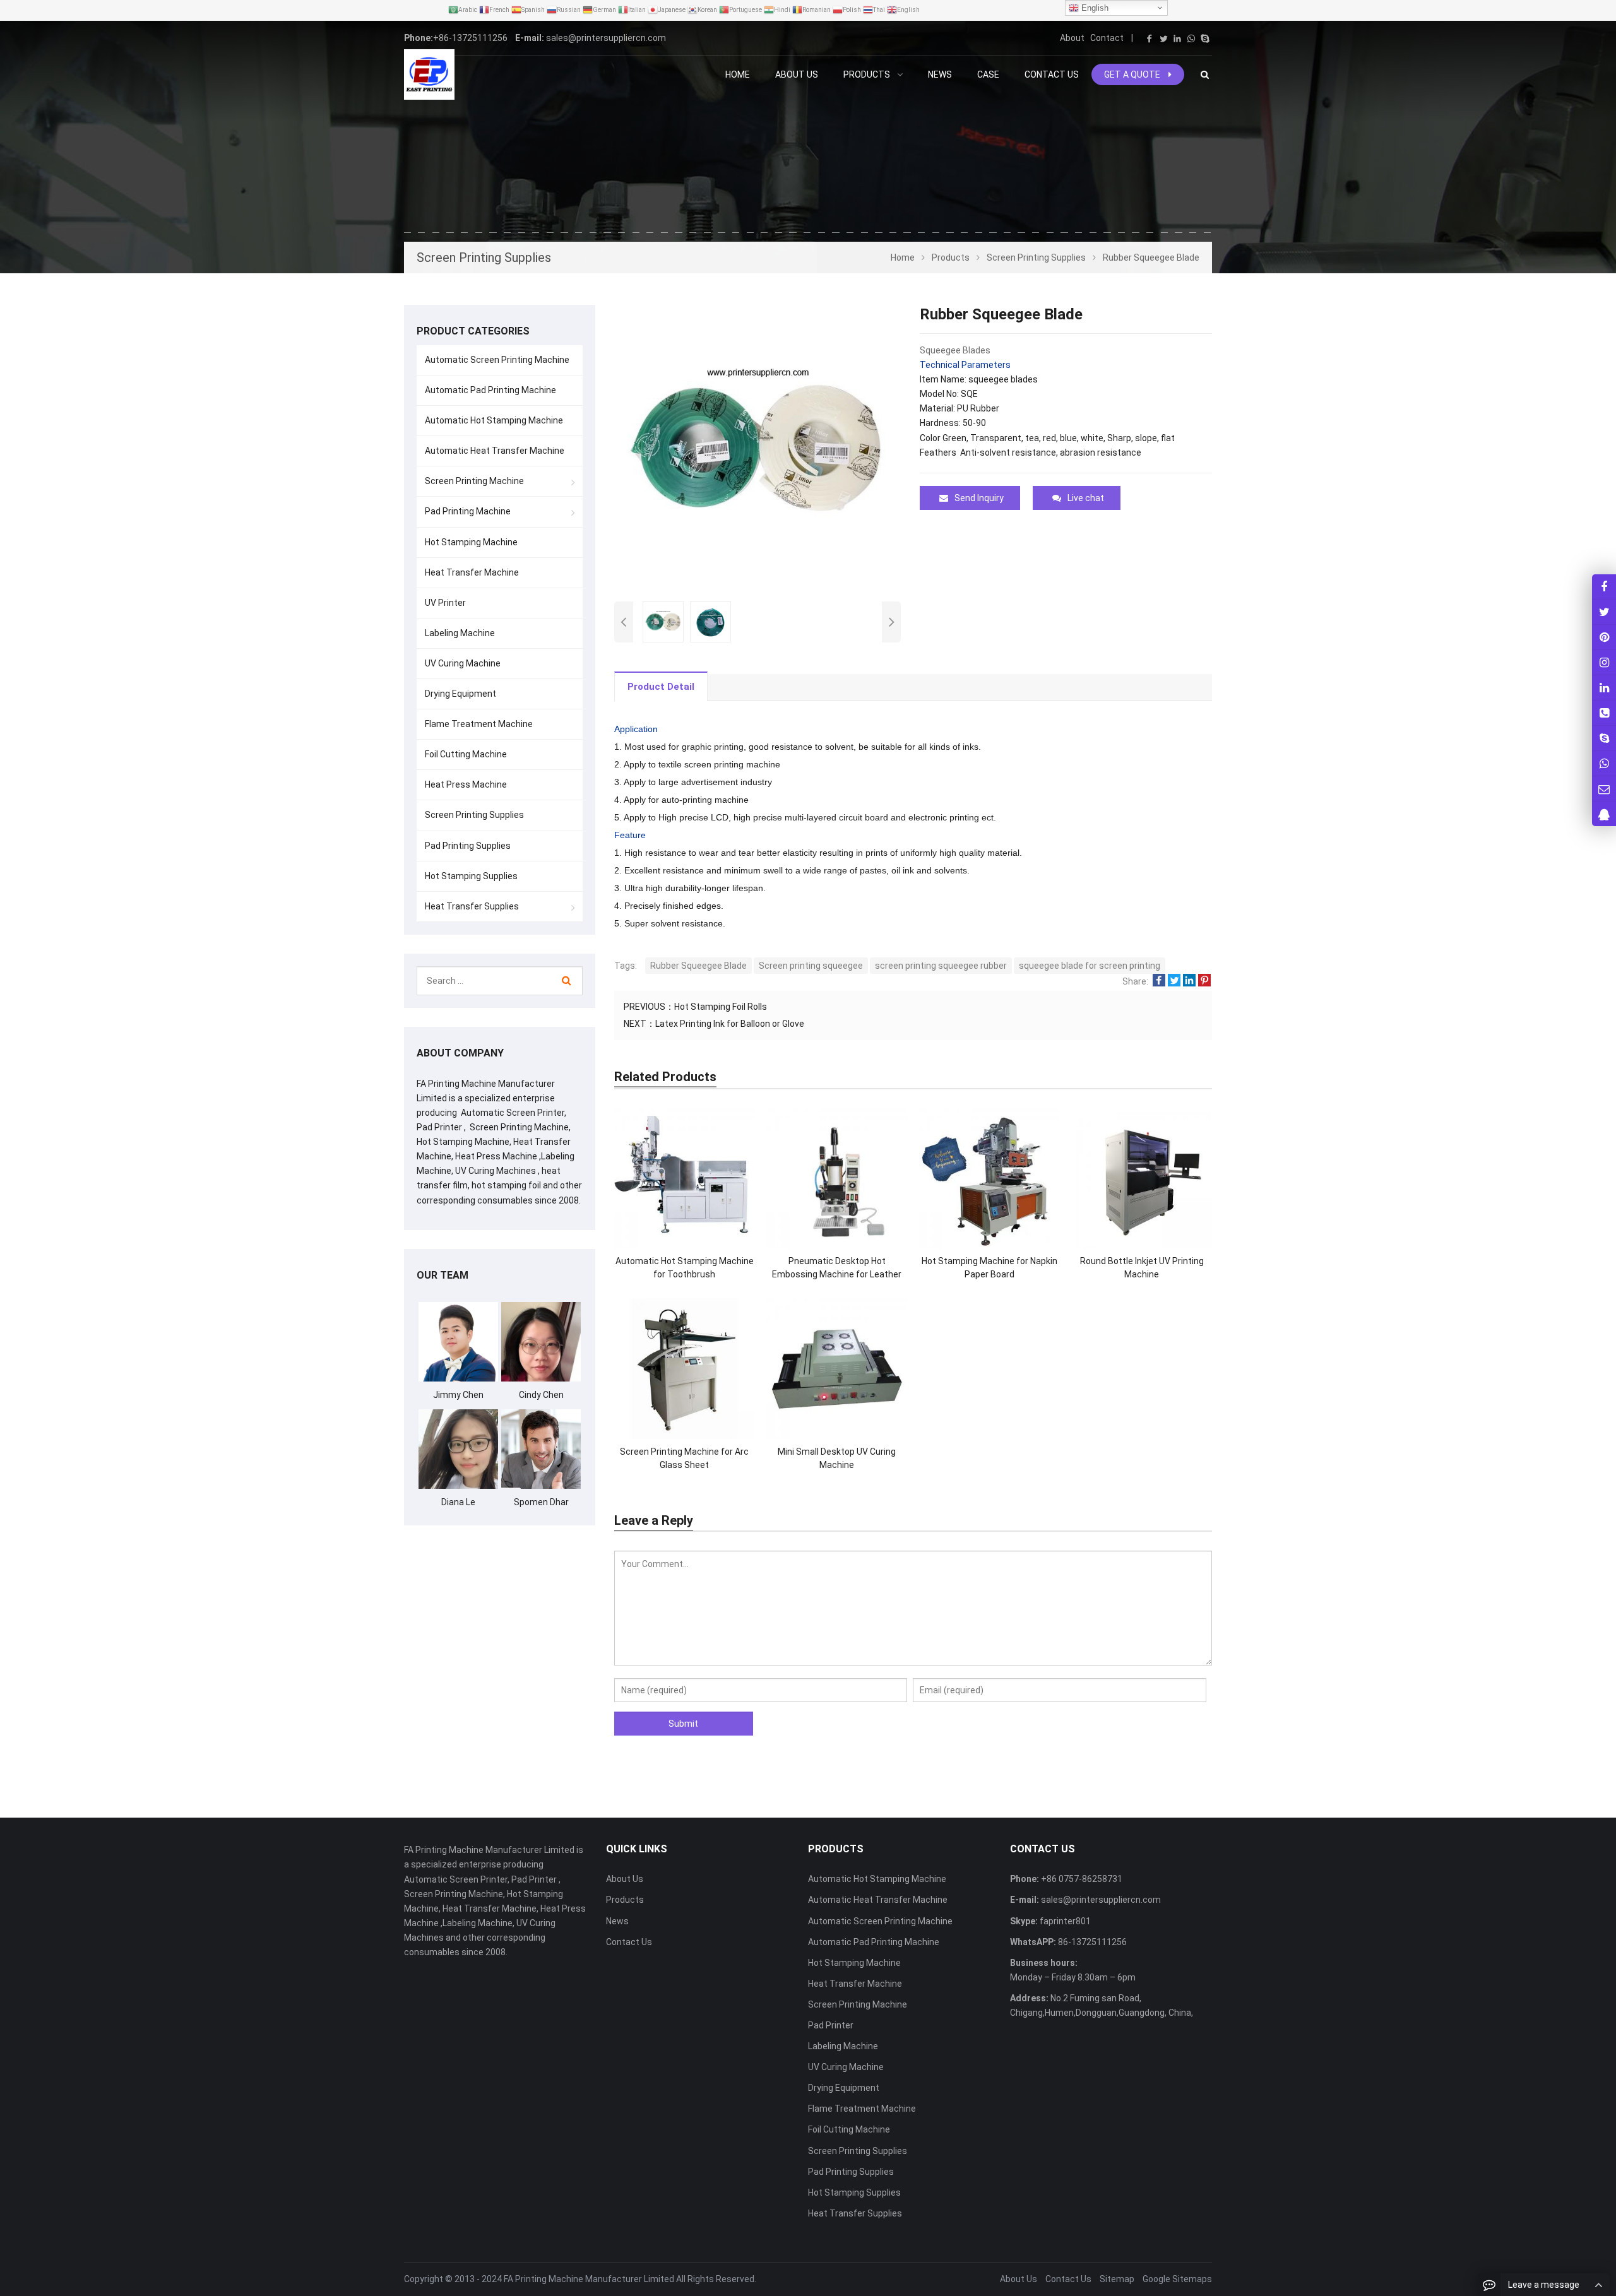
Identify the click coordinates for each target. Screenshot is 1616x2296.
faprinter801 (1064, 1921)
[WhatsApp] (1191, 38)
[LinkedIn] (1177, 38)
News (617, 1921)
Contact (1107, 38)
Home (738, 74)
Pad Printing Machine (468, 511)
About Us (625, 1879)
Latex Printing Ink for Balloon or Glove (730, 1024)
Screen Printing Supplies (474, 815)
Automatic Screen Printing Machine (497, 360)
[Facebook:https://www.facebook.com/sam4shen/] (1604, 587)
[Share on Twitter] (1174, 981)
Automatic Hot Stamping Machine (494, 420)
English (1094, 8)
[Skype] (1205, 38)
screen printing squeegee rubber (941, 966)
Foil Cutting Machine (466, 754)
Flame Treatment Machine (479, 724)
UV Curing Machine (463, 663)
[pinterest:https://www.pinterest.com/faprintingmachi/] (1604, 637)
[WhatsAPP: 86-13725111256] (1604, 763)
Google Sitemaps (1177, 2279)
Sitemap (1117, 2279)
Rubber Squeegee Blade (698, 966)
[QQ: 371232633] (1604, 814)
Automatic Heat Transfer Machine (495, 451)
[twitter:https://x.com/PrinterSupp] (1604, 612)
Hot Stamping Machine (471, 542)
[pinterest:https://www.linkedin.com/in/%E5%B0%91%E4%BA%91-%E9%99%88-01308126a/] (1604, 688)
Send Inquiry (979, 498)
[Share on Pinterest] (1204, 981)
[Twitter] (1163, 38)
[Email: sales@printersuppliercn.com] (1604, 789)
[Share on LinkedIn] (1189, 981)
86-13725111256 (1091, 1942)
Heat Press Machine (466, 784)
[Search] (567, 981)
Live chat (1086, 498)
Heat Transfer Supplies (472, 906)
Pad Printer (831, 2025)
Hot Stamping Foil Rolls (721, 1007)
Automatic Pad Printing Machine (490, 390)
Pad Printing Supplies (468, 846)
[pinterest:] (1604, 662)
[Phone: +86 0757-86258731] (1604, 713)
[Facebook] (1150, 38)
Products (625, 1900)
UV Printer (445, 603)
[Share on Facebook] (1159, 981)
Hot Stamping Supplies (471, 876)
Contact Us (629, 1942)
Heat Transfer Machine (472, 572)
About (1072, 38)
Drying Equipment (460, 694)
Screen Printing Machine (474, 481)
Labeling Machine (460, 633)
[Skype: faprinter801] (1604, 738)
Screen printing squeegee (811, 966)
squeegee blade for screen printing (1090, 966)
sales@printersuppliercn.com (606, 38)
